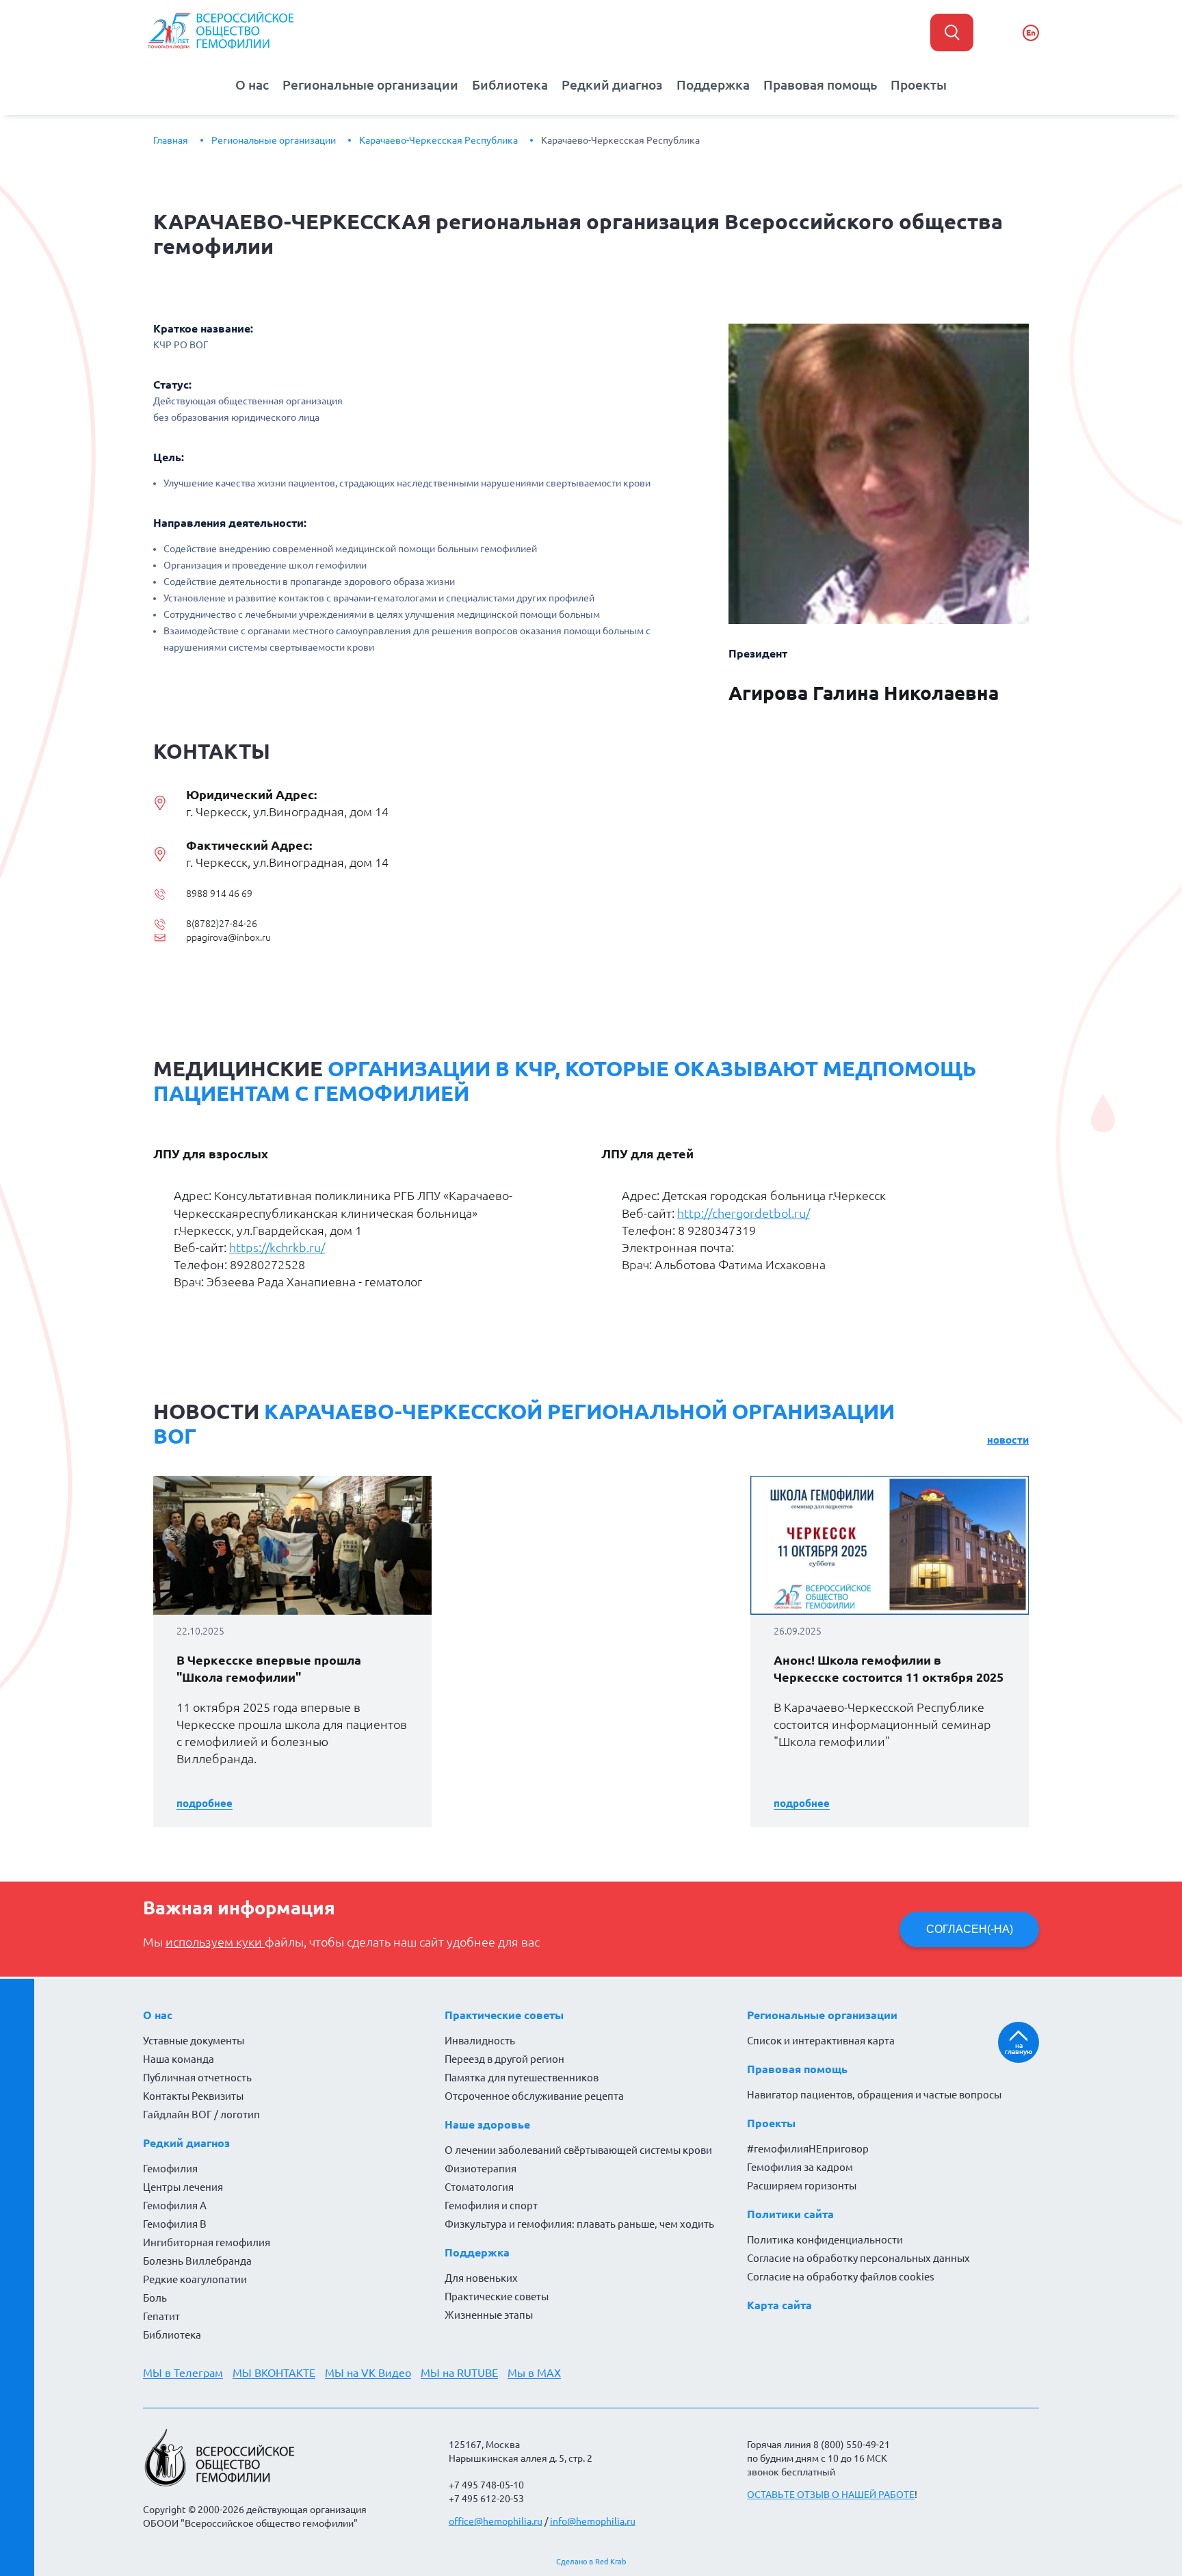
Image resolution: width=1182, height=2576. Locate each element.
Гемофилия (170, 2169)
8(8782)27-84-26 (222, 924)
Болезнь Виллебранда (197, 2261)
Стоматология (479, 2187)
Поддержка (713, 85)
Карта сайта (779, 2305)
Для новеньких (481, 2278)
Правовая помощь (820, 85)
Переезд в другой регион (504, 2059)
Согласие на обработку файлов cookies (841, 2277)
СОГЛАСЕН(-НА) (970, 1929)
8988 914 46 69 (219, 894)
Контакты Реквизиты (193, 2096)
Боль (155, 2298)
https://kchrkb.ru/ (277, 1247)
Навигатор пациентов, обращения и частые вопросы (874, 2095)
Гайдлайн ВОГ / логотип (201, 2115)
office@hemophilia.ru (496, 2521)
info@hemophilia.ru (593, 2521)
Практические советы (504, 2015)
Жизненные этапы (489, 2315)
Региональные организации (370, 85)
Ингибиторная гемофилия (207, 2242)
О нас (252, 85)
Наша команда (179, 2059)
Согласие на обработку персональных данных (858, 2258)
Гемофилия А (175, 2206)
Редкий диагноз (612, 85)
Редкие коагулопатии (195, 2279)
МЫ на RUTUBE (459, 2373)
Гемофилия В (175, 2224)
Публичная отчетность (197, 2078)
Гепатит (161, 2316)
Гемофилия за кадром (800, 2167)
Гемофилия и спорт (491, 2206)
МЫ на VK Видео (368, 2373)
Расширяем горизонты (802, 2186)
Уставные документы (194, 2041)
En (1031, 32)
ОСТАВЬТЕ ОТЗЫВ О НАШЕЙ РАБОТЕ (831, 2495)
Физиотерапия (481, 2169)
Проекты (919, 85)
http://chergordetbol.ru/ (744, 1213)
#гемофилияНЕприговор (808, 2149)
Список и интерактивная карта (821, 2041)
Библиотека (510, 85)
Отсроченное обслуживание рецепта (534, 2096)
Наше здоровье (487, 2124)
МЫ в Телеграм (183, 2373)
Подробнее (205, 1803)
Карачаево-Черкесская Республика (438, 140)
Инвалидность (480, 2041)
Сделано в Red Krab (591, 2562)
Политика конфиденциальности (825, 2240)
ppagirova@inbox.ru (228, 937)
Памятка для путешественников (522, 2078)
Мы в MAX (534, 2373)
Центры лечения (183, 2187)
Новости (1008, 1440)
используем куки (215, 1942)
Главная (171, 140)
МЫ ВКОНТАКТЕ (274, 2373)
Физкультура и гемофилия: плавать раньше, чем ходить (579, 2224)
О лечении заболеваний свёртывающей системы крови (578, 2150)
